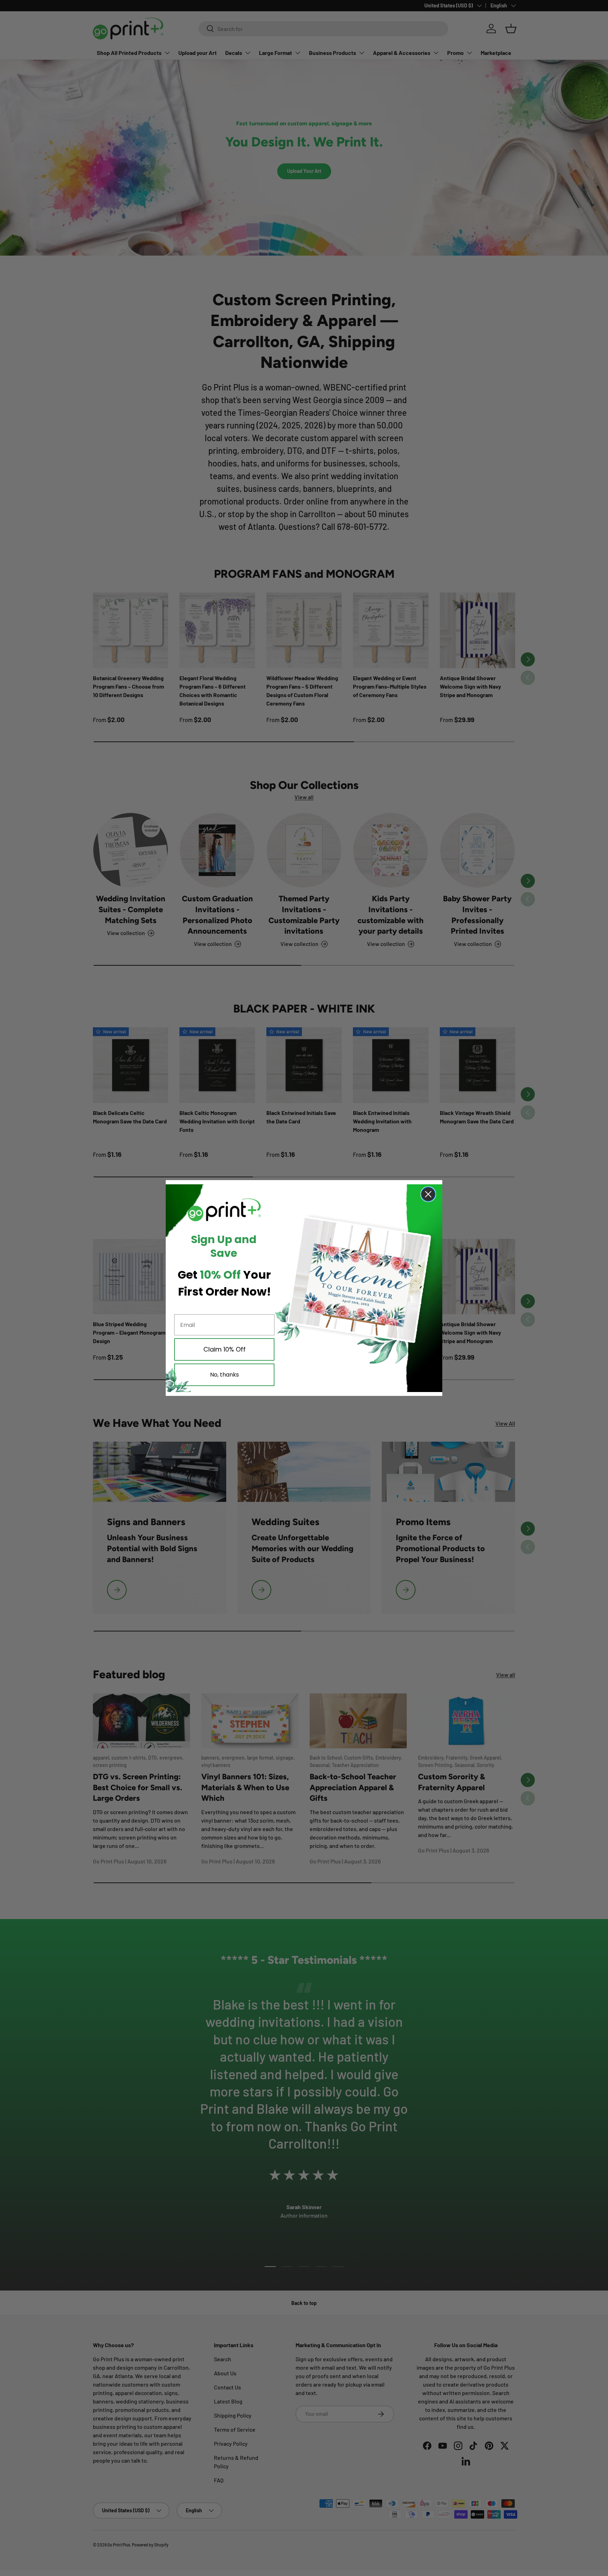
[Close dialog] (428, 1194)
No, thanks (224, 1375)
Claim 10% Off (224, 1349)
